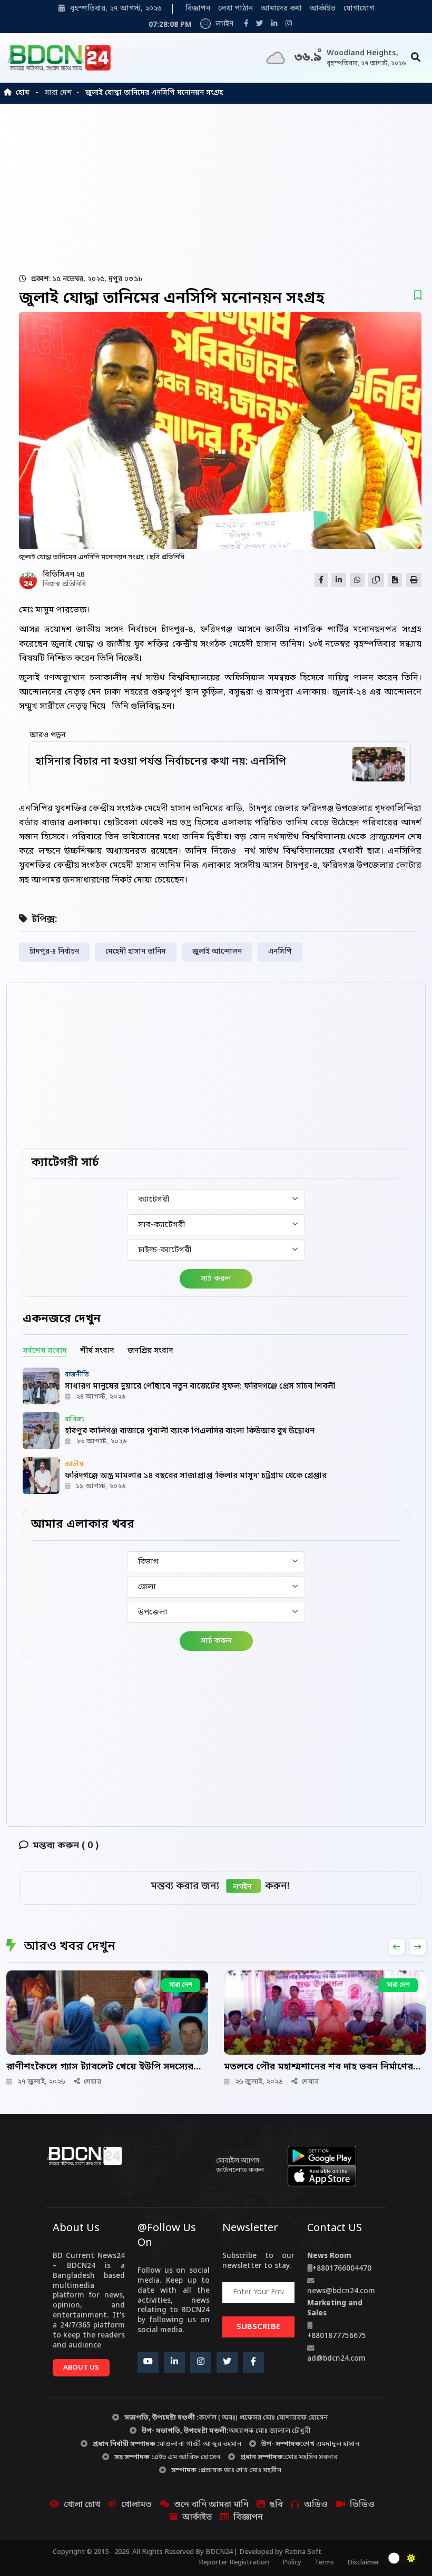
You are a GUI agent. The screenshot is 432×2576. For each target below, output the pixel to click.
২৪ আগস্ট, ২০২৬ (101, 1397)
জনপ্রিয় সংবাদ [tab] (150, 1351)
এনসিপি (280, 952)
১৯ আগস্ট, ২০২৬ (101, 1486)
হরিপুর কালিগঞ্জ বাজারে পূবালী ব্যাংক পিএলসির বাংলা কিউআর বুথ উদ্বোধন (190, 1431)
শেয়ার (92, 2082)
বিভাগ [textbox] (148, 1562)
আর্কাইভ (323, 9)
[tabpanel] (216, 1431)
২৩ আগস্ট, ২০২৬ (101, 1441)
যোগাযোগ (359, 9)
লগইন (223, 24)
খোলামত (136, 2505)
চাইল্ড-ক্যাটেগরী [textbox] (165, 1250)
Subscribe (258, 2327)
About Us (81, 2368)
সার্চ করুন (216, 1279)
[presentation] (397, 1947)
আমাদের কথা (281, 9)
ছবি (276, 2505)
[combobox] (216, 1200)
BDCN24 (219, 2552)
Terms (324, 2563)
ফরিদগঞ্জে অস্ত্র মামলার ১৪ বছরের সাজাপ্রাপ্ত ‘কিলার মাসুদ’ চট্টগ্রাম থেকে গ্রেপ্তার (196, 1476)
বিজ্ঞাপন (198, 9)
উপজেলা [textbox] (153, 1612)
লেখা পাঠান (235, 9)
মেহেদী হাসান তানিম (136, 952)
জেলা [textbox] (147, 1587)
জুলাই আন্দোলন (217, 952)
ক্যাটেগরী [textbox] (154, 1200)
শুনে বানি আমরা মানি (211, 2505)
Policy (292, 2563)
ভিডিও (362, 2505)
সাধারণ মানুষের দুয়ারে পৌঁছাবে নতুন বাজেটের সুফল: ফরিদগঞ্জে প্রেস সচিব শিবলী (200, 1386)
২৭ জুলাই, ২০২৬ (41, 2082)
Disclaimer (363, 2563)
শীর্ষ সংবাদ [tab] (97, 1351)
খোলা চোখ (82, 2505)
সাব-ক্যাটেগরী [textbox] (161, 1225)
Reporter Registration (234, 2563)
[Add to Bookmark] (418, 296)
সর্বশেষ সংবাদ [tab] (45, 1351)
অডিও (316, 2505)
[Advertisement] (219, 188)
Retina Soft (303, 2552)
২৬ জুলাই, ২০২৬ (259, 2082)
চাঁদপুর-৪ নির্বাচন (54, 952)
